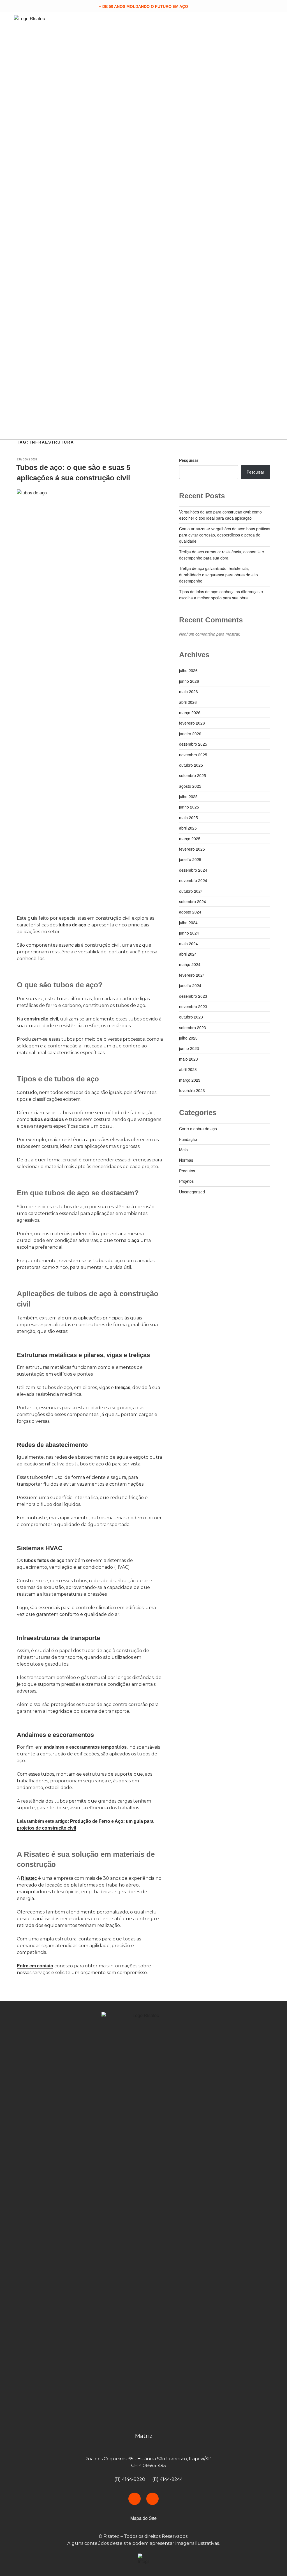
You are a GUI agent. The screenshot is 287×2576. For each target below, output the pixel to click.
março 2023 (190, 1080)
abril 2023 (188, 1069)
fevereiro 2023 (192, 1090)
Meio (183, 1150)
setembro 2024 (193, 901)
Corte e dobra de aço (198, 1129)
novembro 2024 (193, 880)
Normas (186, 1160)
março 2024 (190, 964)
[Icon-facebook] (135, 2499)
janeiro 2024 (190, 985)
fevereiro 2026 (192, 723)
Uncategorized (192, 1192)
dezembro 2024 (193, 870)
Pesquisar (189, 460)
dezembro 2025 (193, 744)
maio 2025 (188, 817)
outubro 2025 (191, 765)
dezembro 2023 (193, 996)
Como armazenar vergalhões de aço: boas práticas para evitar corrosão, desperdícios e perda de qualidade (225, 535)
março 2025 (190, 839)
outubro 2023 (191, 1017)
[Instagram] (152, 2499)
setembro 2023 (193, 1027)
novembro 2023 (193, 1006)
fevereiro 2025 (192, 849)
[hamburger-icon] (267, 226)
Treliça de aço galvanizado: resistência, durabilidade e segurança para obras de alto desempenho (218, 575)
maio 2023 (188, 1059)
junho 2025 (189, 807)
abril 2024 (188, 954)
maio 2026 (188, 691)
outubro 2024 (191, 891)
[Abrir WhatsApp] (273, 2562)
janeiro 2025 (190, 859)
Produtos (187, 1171)
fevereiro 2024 (192, 975)
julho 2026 (188, 670)
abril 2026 (188, 702)
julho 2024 (188, 922)
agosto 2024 (190, 912)
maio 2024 (188, 944)
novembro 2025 (193, 755)
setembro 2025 (193, 775)
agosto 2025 (190, 786)
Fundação (188, 1139)
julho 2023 (188, 1038)
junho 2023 (189, 1048)
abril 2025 (188, 828)
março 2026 (190, 712)
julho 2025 (188, 796)
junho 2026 (189, 681)
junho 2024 (189, 933)
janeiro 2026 (190, 734)
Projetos (186, 1181)
